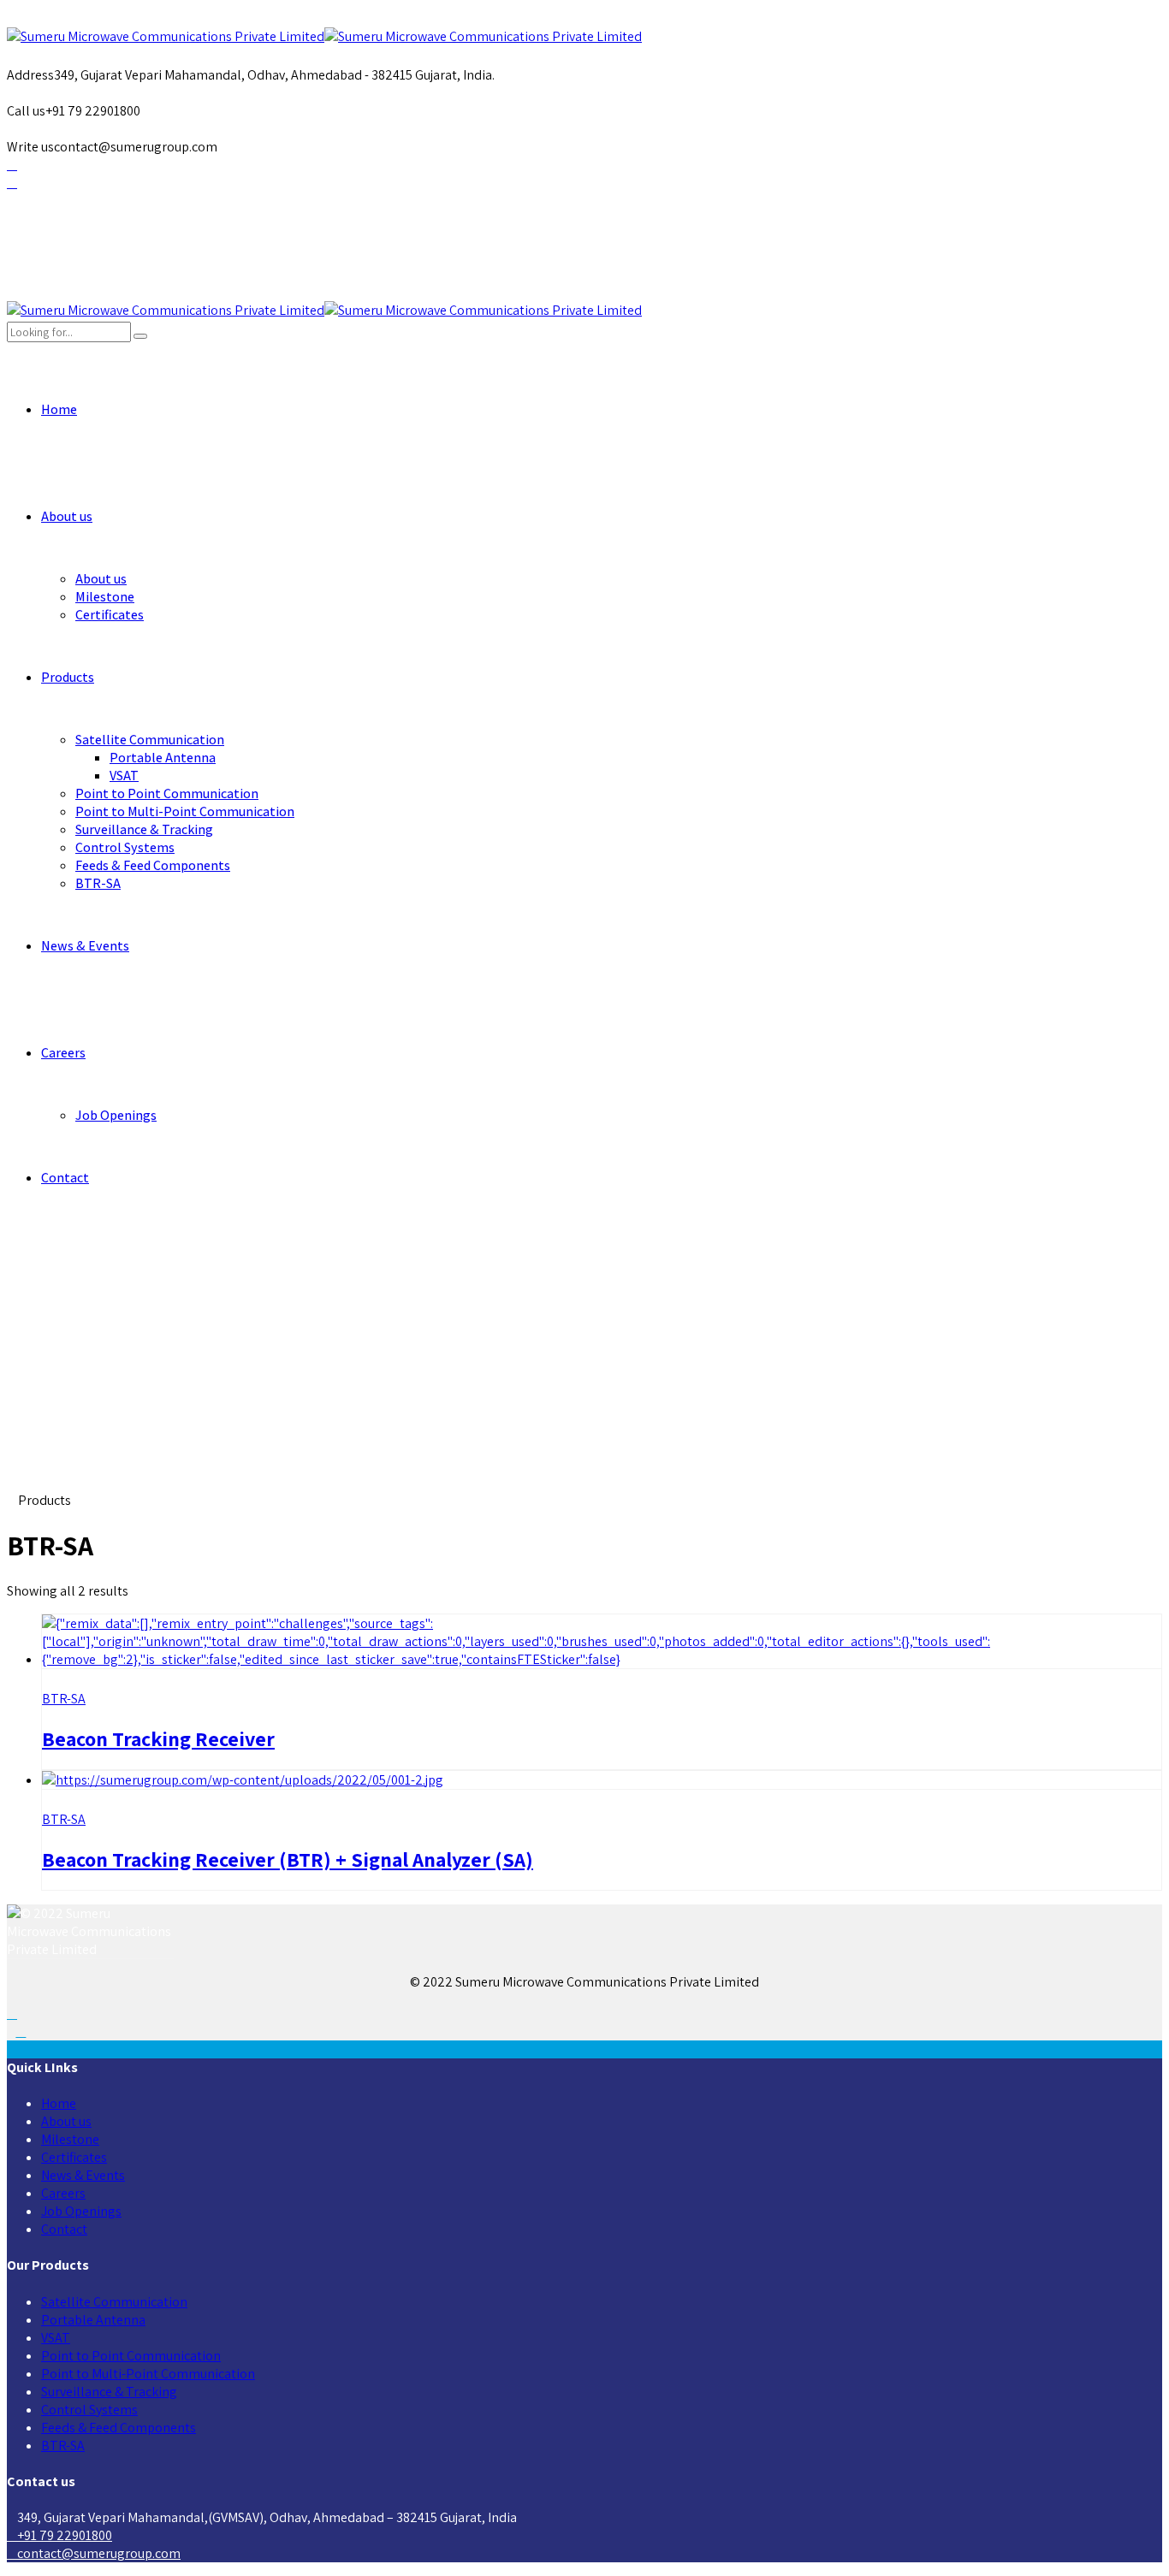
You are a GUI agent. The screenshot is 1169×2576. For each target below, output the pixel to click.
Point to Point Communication (167, 794)
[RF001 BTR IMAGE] (602, 1659)
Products (68, 677)
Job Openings (116, 1115)
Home (59, 409)
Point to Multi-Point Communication (185, 811)
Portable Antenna (163, 758)
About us (67, 516)
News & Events (85, 946)
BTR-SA (98, 883)
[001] (243, 1780)
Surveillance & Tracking (144, 829)
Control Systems (125, 847)
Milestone (105, 597)
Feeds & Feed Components (153, 865)
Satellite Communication (150, 740)
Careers (63, 1053)
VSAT (124, 776)
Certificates (110, 615)
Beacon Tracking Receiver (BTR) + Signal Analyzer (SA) (288, 1859)
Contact (65, 1178)
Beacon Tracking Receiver (158, 1738)
